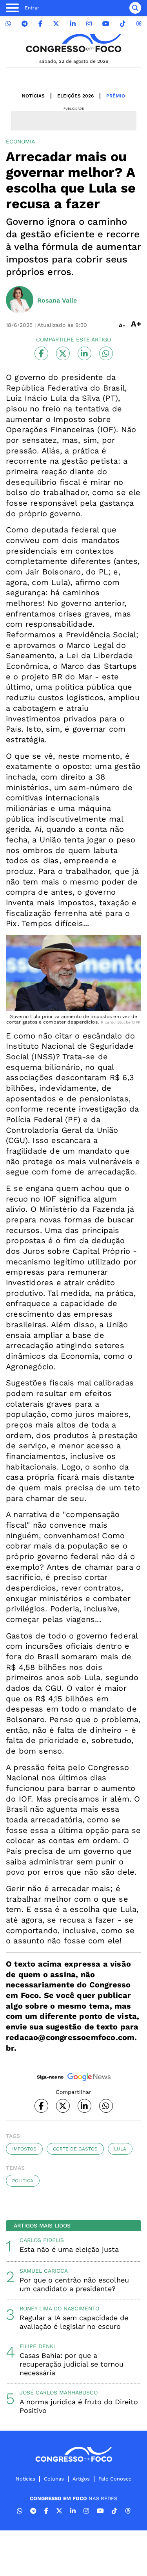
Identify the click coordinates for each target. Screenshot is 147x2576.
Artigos (81, 2479)
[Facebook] (40, 24)
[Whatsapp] (8, 24)
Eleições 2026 (75, 96)
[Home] (74, 43)
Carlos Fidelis (42, 2240)
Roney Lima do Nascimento (59, 2308)
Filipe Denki (37, 2346)
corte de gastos (75, 2149)
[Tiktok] (123, 24)
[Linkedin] (73, 24)
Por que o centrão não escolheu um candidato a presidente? (74, 2284)
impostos (24, 2149)
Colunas (54, 2479)
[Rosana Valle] (20, 301)
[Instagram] (89, 24)
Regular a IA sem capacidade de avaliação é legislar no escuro (74, 2322)
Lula (120, 2149)
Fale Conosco (115, 2479)
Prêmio (116, 96)
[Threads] (139, 24)
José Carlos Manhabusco (59, 2393)
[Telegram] (25, 24)
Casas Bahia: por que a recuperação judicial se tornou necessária (72, 2364)
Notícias (33, 96)
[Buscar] (135, 8)
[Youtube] (106, 24)
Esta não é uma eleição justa (69, 2249)
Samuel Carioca (44, 2271)
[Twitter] (56, 24)
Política (23, 2181)
